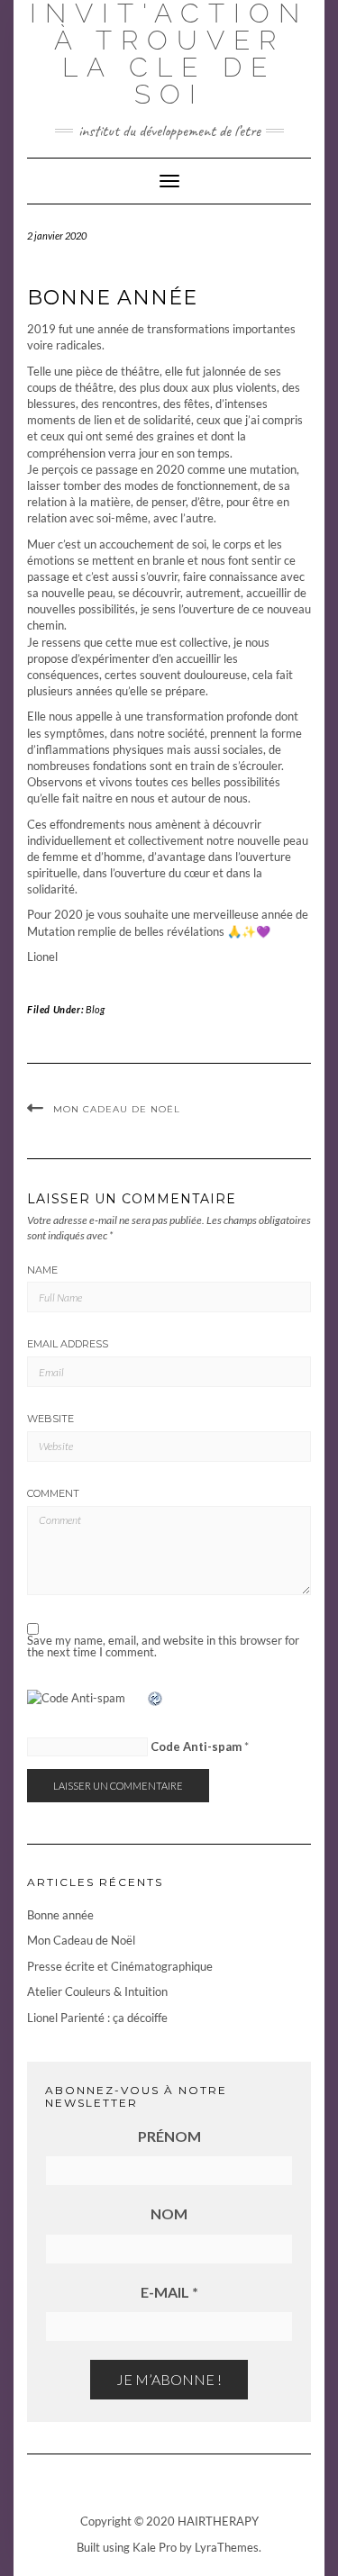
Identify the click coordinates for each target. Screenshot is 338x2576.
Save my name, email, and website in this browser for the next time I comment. (163, 1646)
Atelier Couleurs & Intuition (97, 1991)
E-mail (169, 2292)
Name (42, 1270)
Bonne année (60, 1915)
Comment (53, 1493)
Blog (95, 1009)
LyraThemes (227, 2547)
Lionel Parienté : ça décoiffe (97, 2018)
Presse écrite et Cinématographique (120, 1966)
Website (50, 1419)
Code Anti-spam (196, 1746)
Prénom (169, 2136)
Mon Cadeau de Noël (117, 1109)
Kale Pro (155, 2547)
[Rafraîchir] (156, 1699)
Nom (169, 2213)
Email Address (68, 1344)
